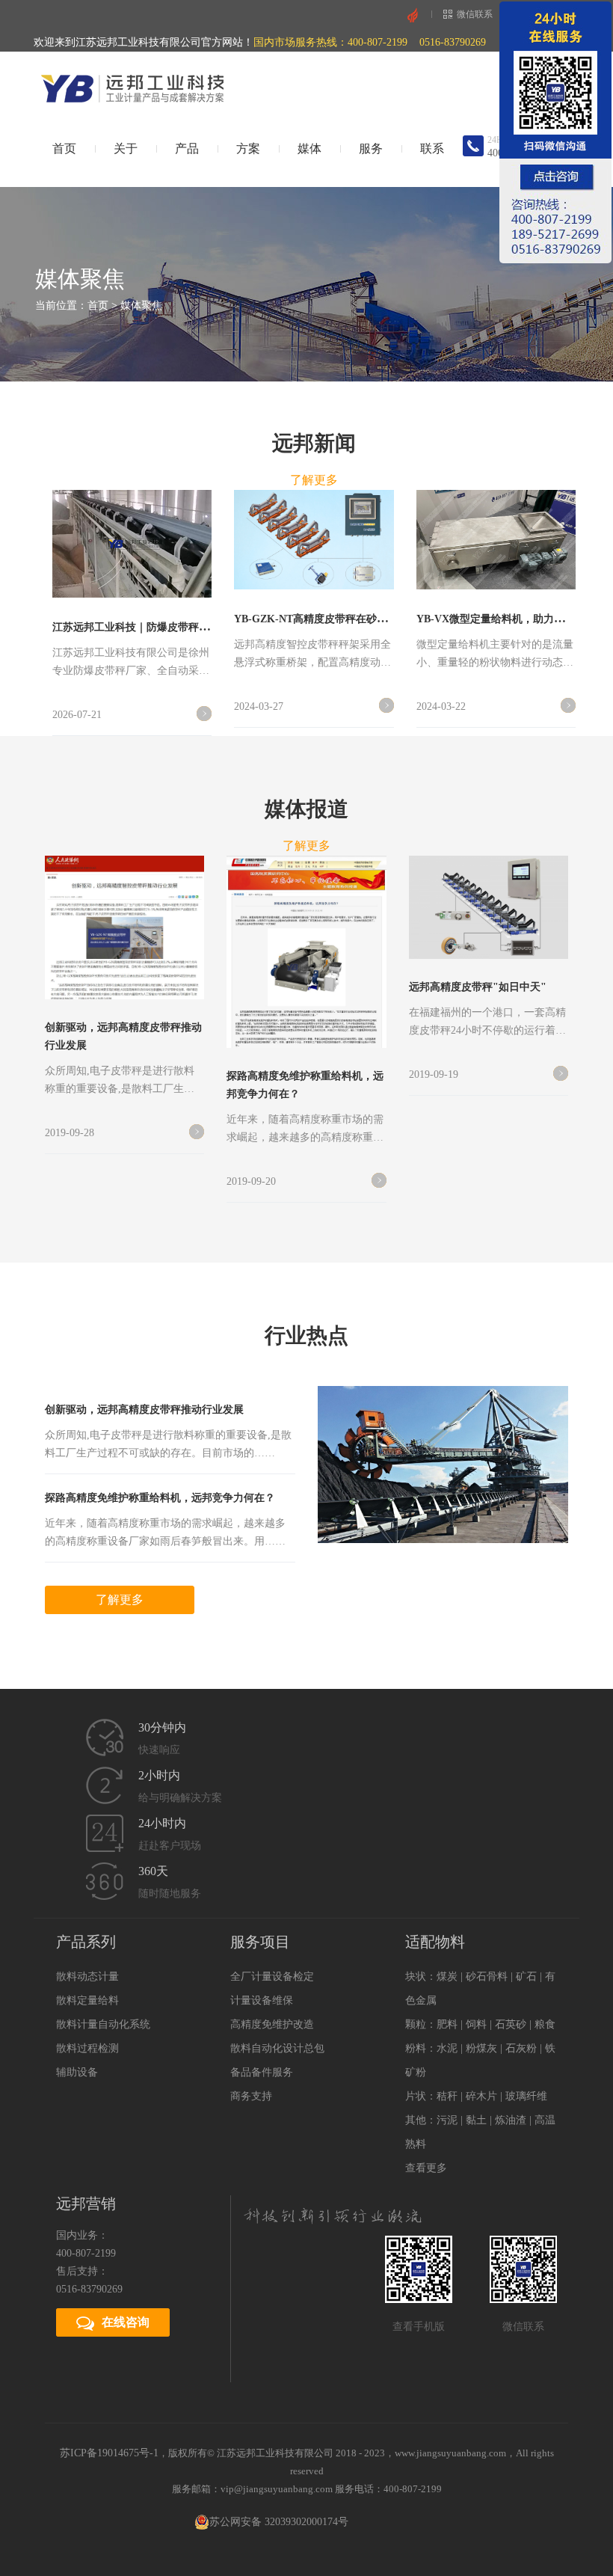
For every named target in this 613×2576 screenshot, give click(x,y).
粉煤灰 (481, 2048)
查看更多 (426, 2168)
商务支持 (251, 2096)
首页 (64, 148)
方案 (248, 148)
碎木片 (481, 2096)
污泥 (447, 2120)
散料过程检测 (87, 2048)
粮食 (545, 2024)
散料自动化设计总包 (277, 2048)
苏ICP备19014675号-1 (109, 2453)
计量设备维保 (262, 2000)
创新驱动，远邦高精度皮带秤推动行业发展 (144, 1410)
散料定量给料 (87, 2000)
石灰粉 (521, 2048)
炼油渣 (511, 2120)
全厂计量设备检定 (272, 1977)
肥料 (447, 2024)
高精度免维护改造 (272, 2024)
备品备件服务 (262, 2072)
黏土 (476, 2120)
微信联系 (475, 14)
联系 (432, 148)
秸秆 (447, 2096)
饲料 (476, 2024)
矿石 (526, 1977)
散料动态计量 (87, 1977)
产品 (187, 148)
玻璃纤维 (526, 2096)
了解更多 (314, 480)
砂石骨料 (487, 1977)
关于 (126, 148)
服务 (371, 148)
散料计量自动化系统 (103, 2024)
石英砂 (511, 2024)
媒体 (309, 148)
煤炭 (447, 1977)
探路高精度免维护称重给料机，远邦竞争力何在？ (160, 1498)
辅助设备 (77, 2072)
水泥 (447, 2048)
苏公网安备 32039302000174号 (279, 2522)
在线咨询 (126, 2322)
